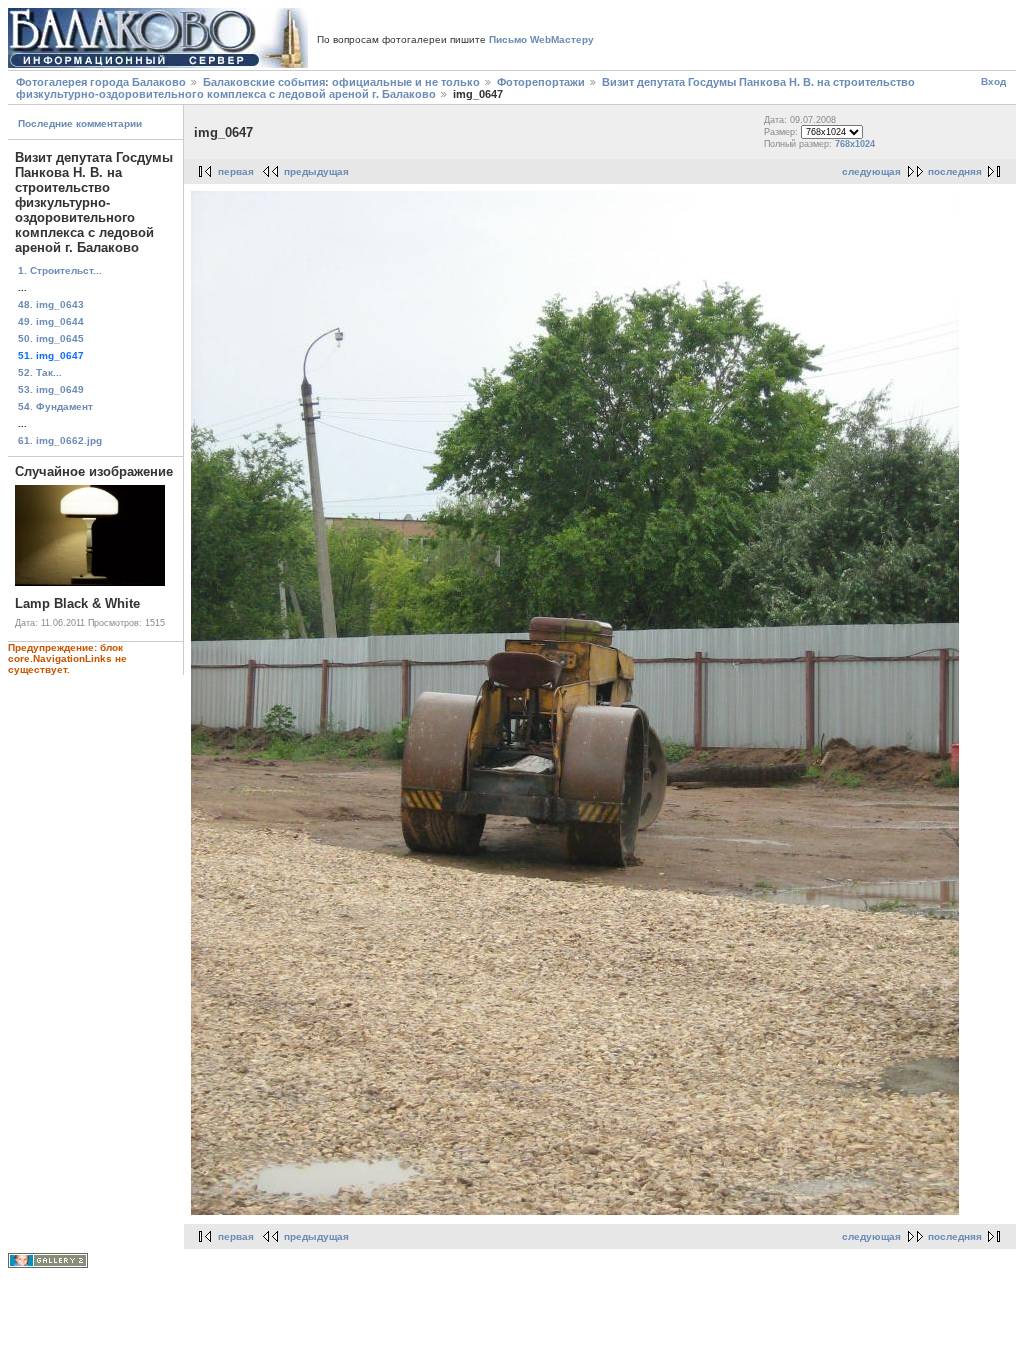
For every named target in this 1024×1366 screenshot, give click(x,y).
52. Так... (40, 372)
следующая (871, 171)
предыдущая (316, 171)
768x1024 (855, 144)
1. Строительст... (60, 270)
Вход (993, 81)
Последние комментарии (80, 123)
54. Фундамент (55, 406)
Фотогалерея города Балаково (101, 82)
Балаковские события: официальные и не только (341, 82)
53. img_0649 (51, 389)
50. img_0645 (51, 338)
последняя (955, 171)
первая (236, 171)
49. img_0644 (51, 321)
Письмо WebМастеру (541, 39)
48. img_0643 (51, 304)
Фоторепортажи (541, 82)
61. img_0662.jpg (60, 440)
